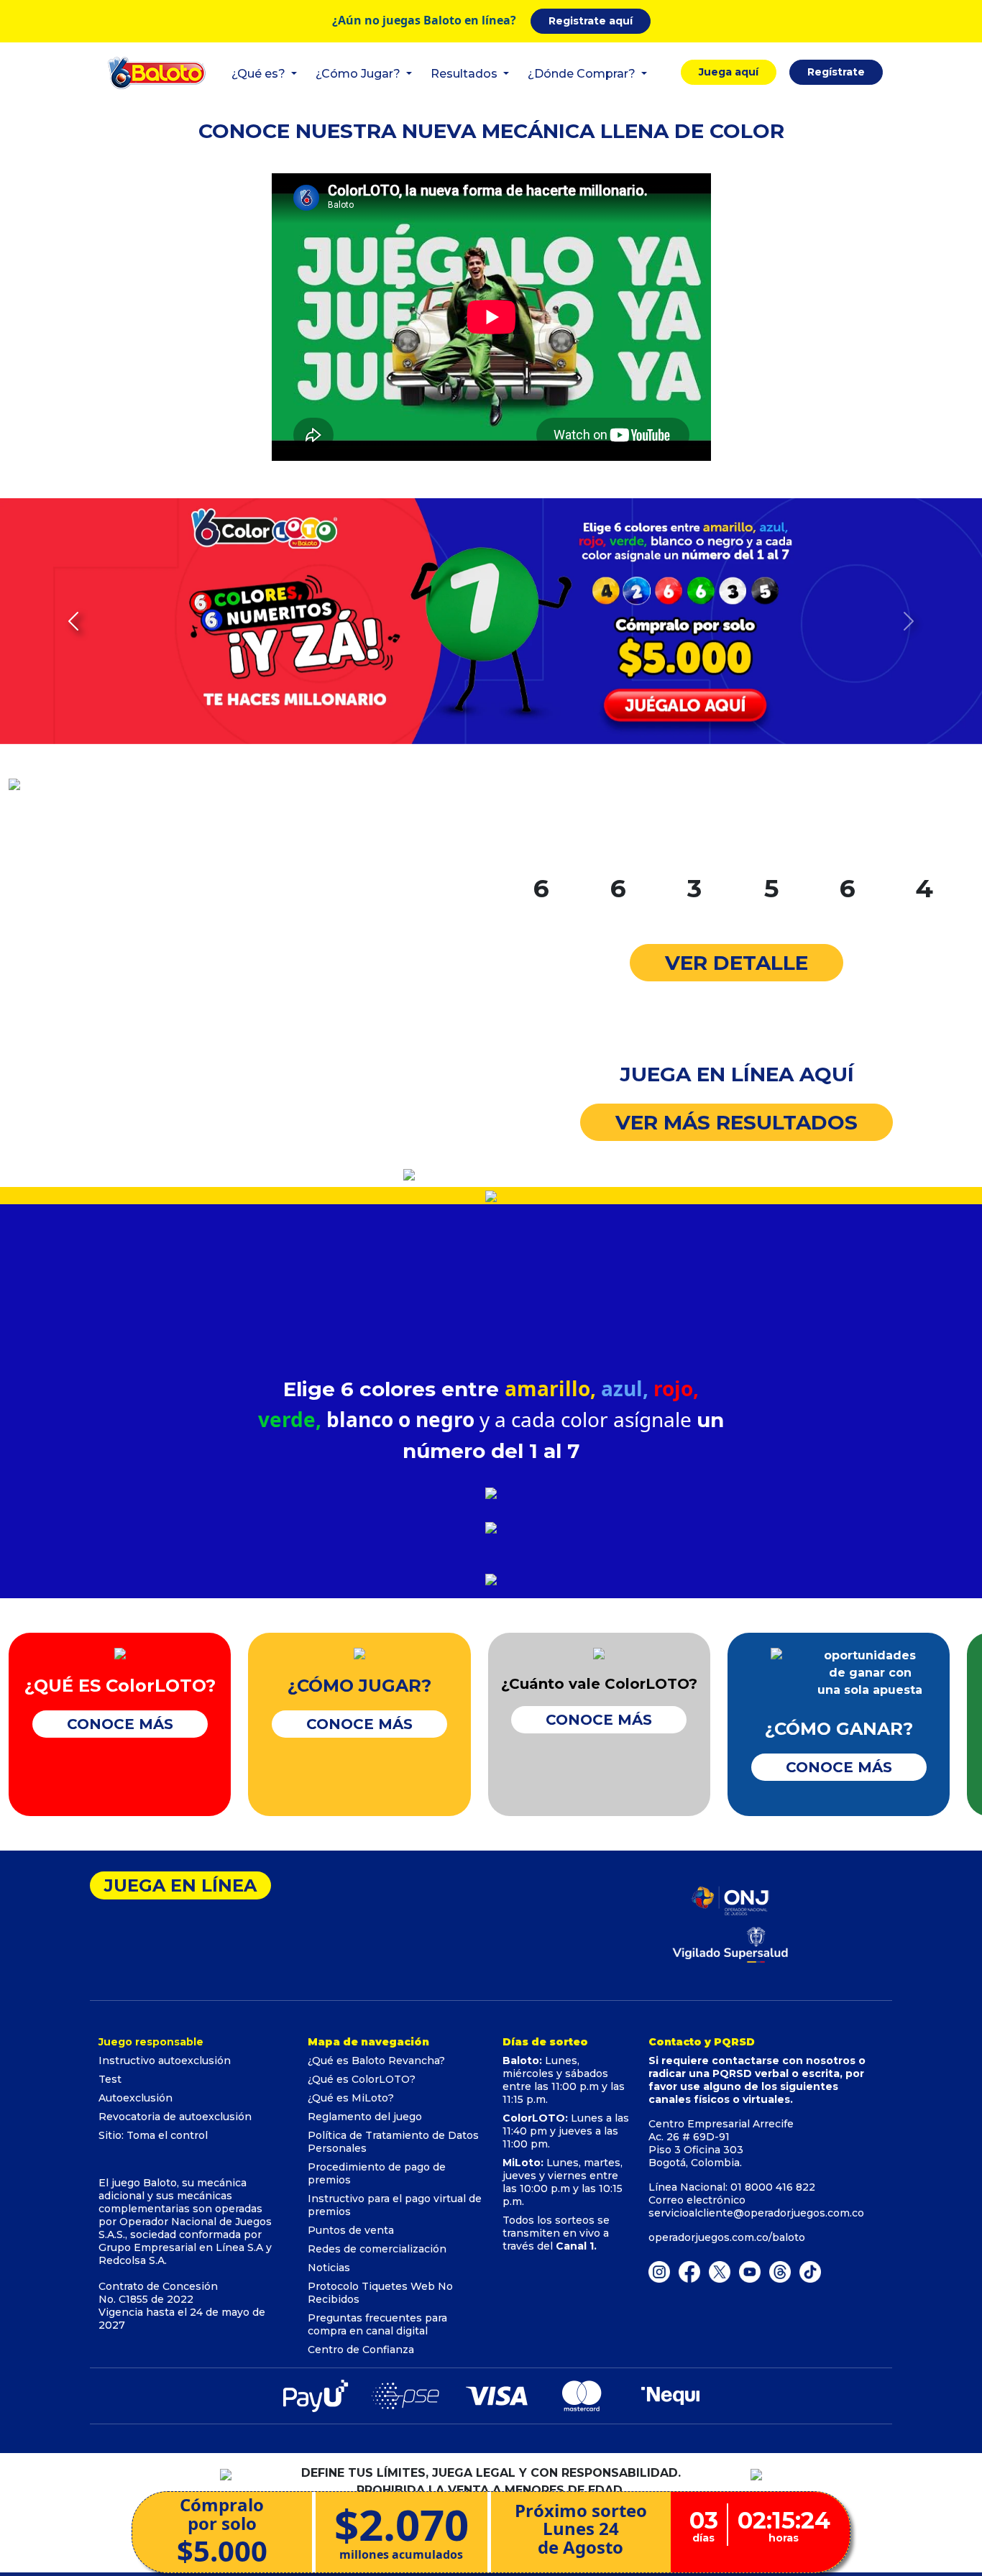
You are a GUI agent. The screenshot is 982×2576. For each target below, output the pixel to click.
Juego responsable (151, 2042)
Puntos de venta (351, 2230)
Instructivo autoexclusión (165, 2061)
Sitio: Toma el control (153, 2135)
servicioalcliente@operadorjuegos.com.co (756, 2213)
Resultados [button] (465, 74)
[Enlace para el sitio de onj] (730, 1900)
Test (110, 2079)
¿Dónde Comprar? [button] (583, 74)
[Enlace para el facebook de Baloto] (689, 2271)
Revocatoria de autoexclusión (175, 2117)
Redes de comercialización (377, 2249)
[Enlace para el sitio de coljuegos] (730, 1943)
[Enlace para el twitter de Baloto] (720, 2271)
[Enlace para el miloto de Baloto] (810, 2271)
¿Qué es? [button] (260, 74)
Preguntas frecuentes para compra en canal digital (377, 2324)
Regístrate (836, 72)
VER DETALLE (736, 963)
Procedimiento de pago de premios (377, 2173)
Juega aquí (729, 72)
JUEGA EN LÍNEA (180, 1885)
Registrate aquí (591, 21)
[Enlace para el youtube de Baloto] (750, 2271)
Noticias (329, 2268)
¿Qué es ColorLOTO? (362, 2079)
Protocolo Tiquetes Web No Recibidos (380, 2293)
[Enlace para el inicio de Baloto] (157, 72)
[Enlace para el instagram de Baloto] (659, 2271)
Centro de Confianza (361, 2350)
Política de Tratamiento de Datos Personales (393, 2142)
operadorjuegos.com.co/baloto (727, 2237)
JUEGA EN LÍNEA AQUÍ (737, 1074)
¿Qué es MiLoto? (351, 2098)
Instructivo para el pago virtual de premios (395, 2205)
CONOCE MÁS (120, 1724)
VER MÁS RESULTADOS (736, 1122)
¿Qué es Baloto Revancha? (376, 2061)
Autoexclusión (136, 2098)
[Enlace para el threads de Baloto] (780, 2271)
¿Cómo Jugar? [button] (359, 74)
